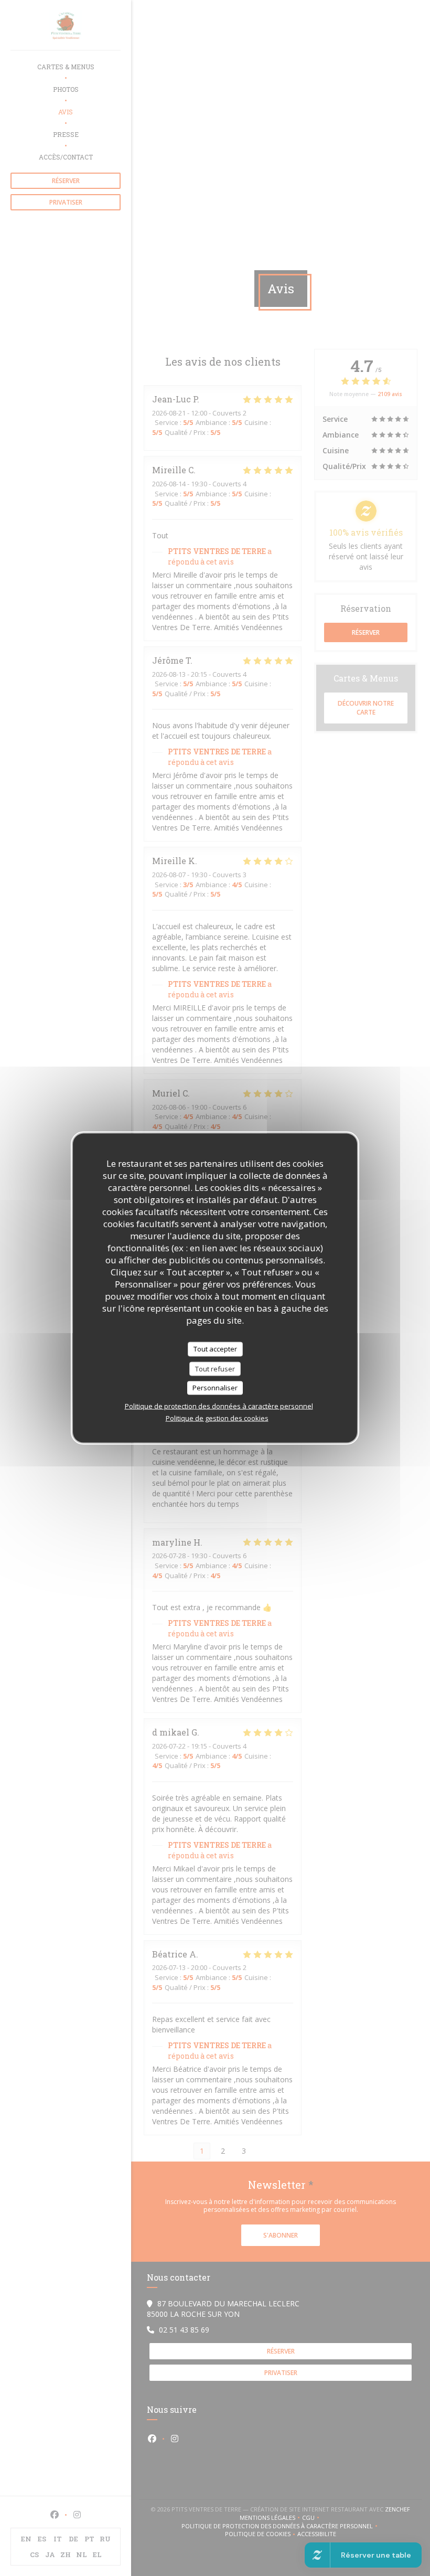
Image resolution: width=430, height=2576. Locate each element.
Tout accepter (215, 1349)
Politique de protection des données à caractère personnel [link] (219, 1406)
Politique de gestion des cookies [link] (217, 1418)
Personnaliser (215, 1388)
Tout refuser (215, 1368)
